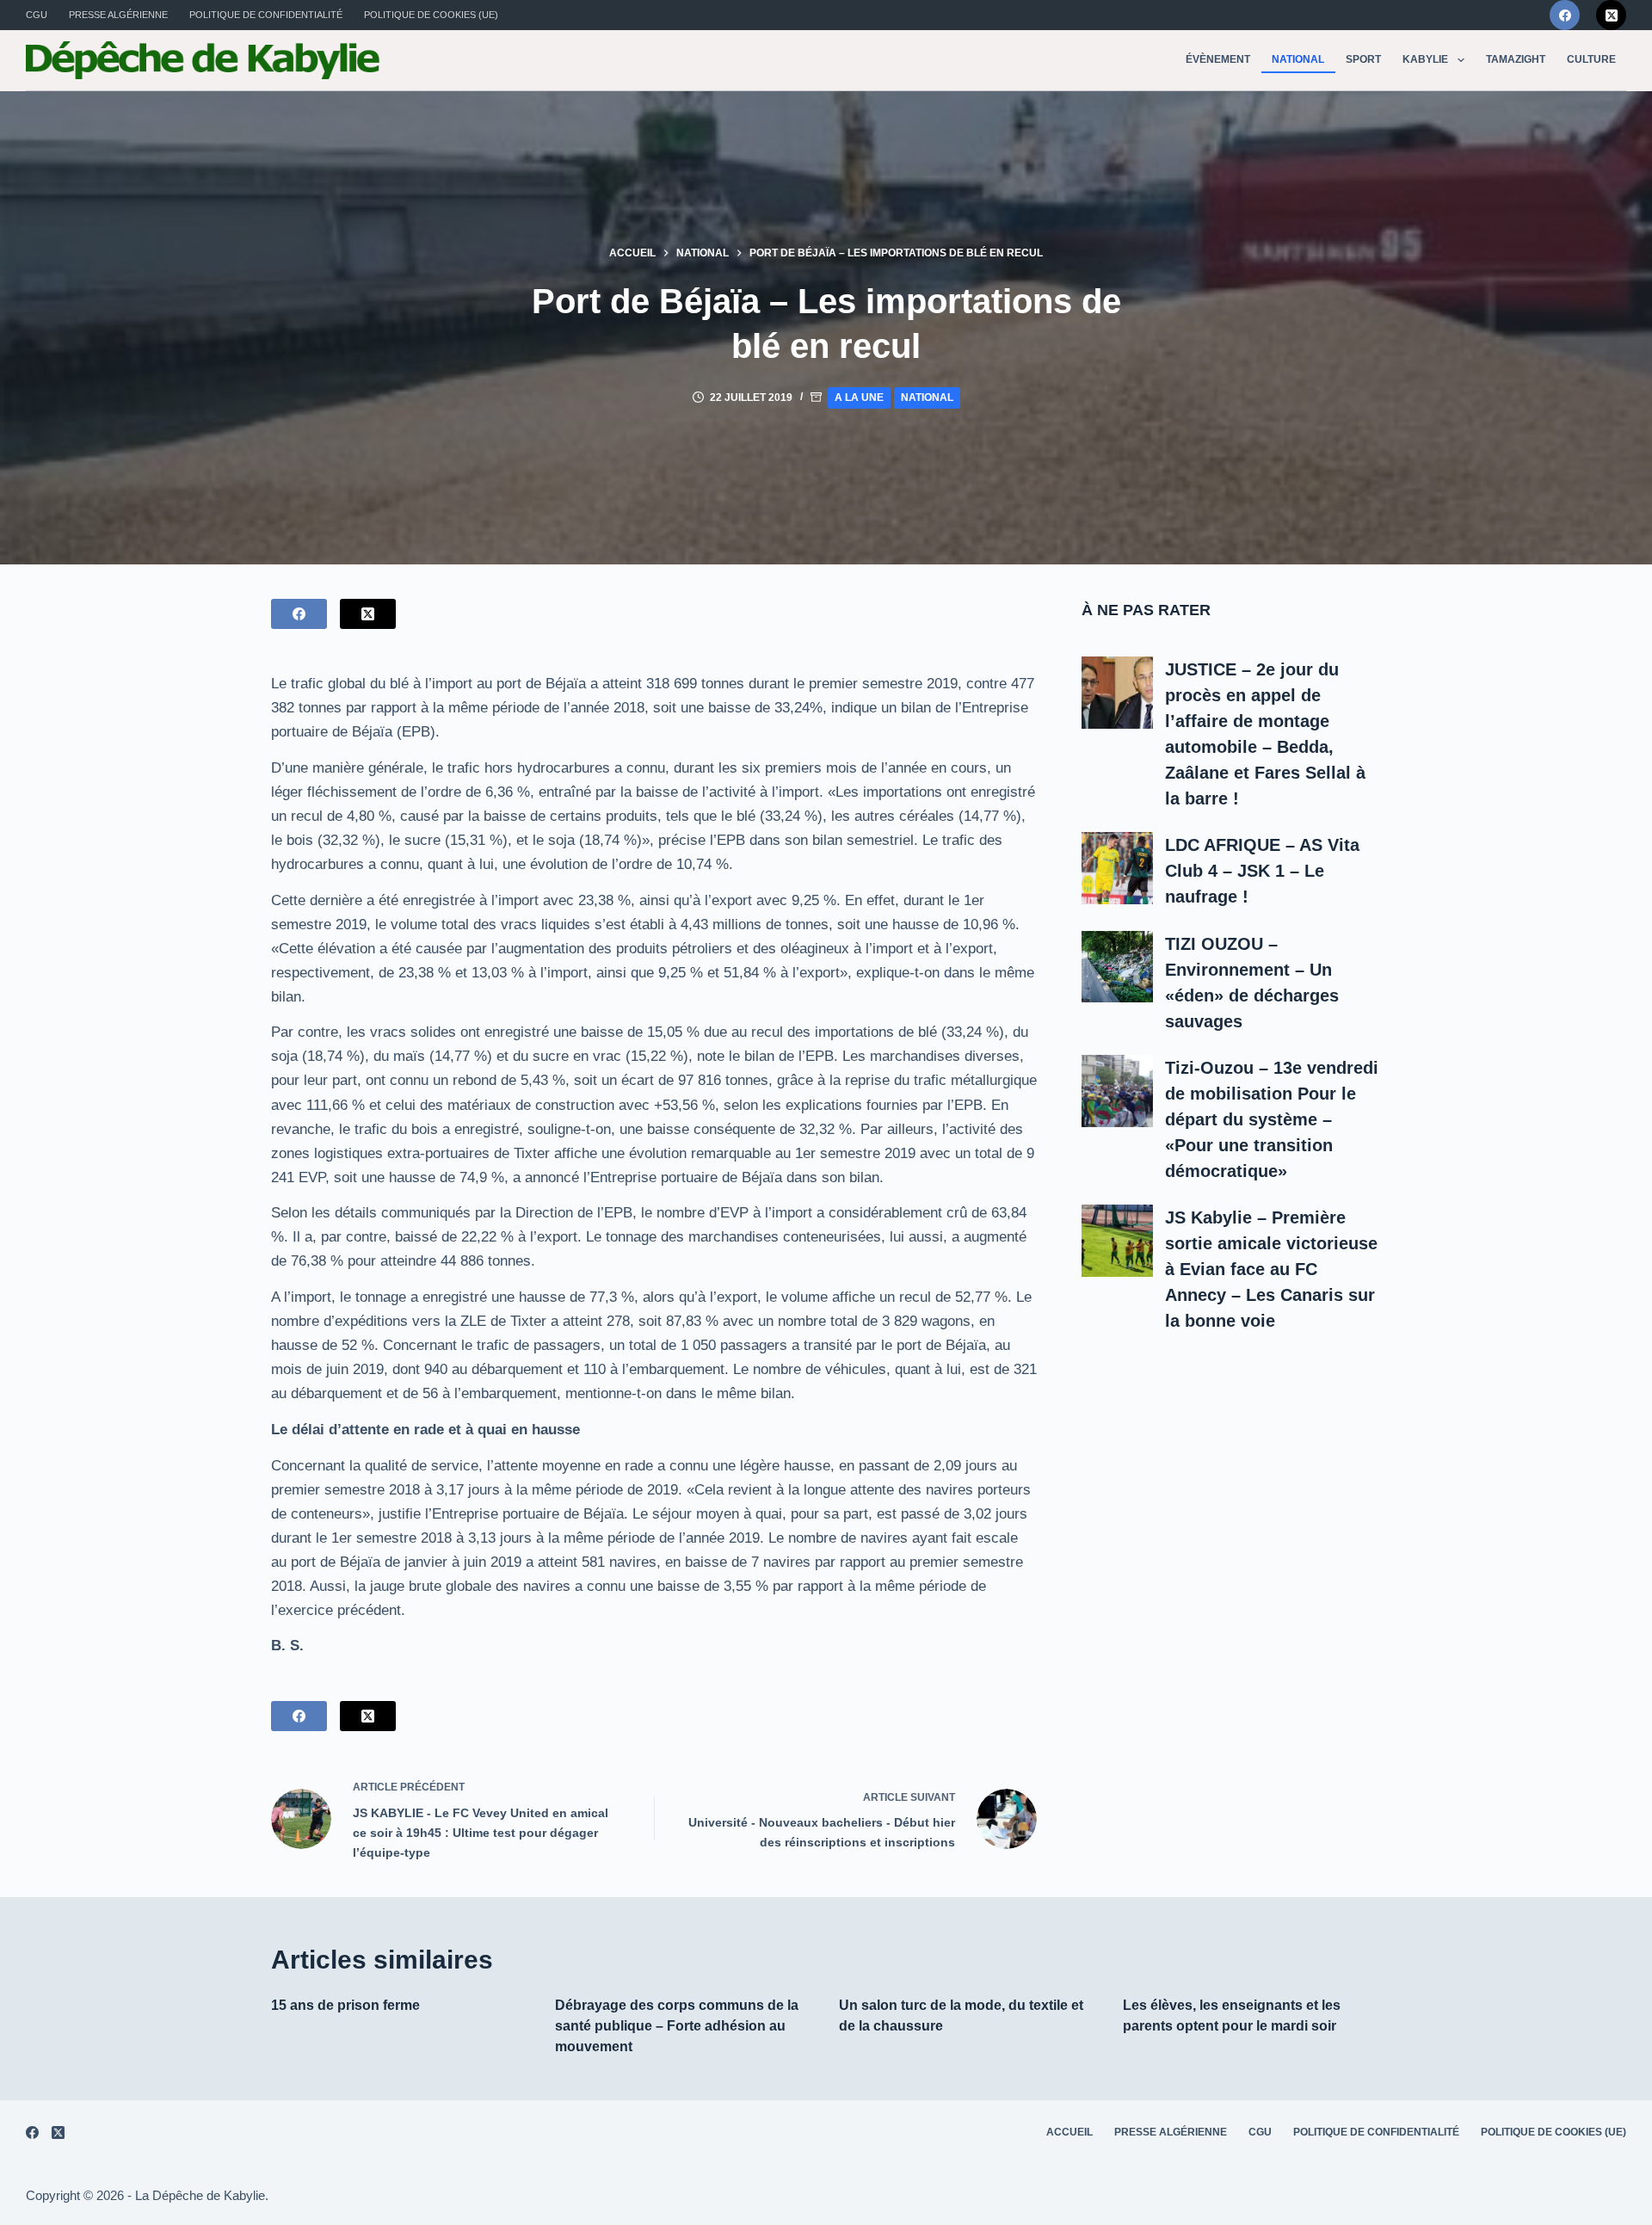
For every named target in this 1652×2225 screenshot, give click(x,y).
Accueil (1069, 2132)
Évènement (1218, 59)
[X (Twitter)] (1611, 15)
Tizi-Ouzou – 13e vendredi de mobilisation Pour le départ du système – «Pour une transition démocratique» (1272, 1119)
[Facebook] (1565, 15)
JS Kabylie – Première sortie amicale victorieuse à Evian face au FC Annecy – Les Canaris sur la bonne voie (1271, 1269)
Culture (1591, 59)
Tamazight (1516, 59)
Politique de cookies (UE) (431, 15)
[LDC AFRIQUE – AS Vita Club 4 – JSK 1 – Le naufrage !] (1118, 868)
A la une (859, 398)
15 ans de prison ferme (345, 2005)
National (1298, 59)
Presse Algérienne (118, 15)
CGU (37, 15)
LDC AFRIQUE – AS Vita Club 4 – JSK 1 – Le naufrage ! (1262, 871)
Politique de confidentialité (266, 15)
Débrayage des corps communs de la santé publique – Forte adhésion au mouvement (677, 2026)
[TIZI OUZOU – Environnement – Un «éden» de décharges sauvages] (1118, 967)
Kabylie (1425, 59)
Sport (1363, 59)
